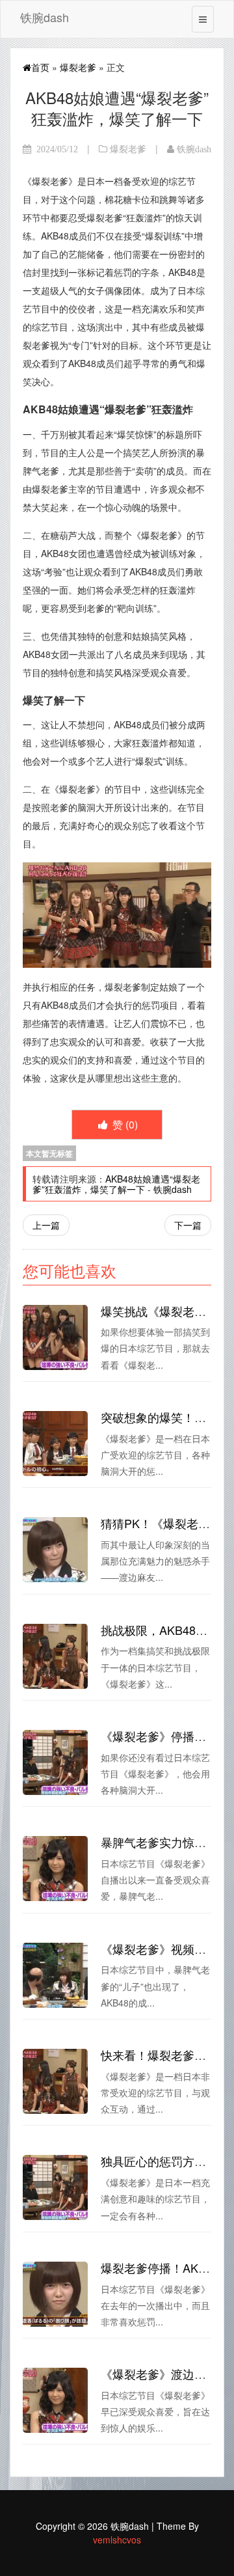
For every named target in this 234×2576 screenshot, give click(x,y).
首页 (40, 67)
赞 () (124, 1124)
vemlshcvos (117, 2540)
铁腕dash (45, 17)
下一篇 (188, 1225)
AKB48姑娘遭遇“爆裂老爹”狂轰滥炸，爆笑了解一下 (116, 1184)
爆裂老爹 (78, 67)
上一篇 (46, 1225)
